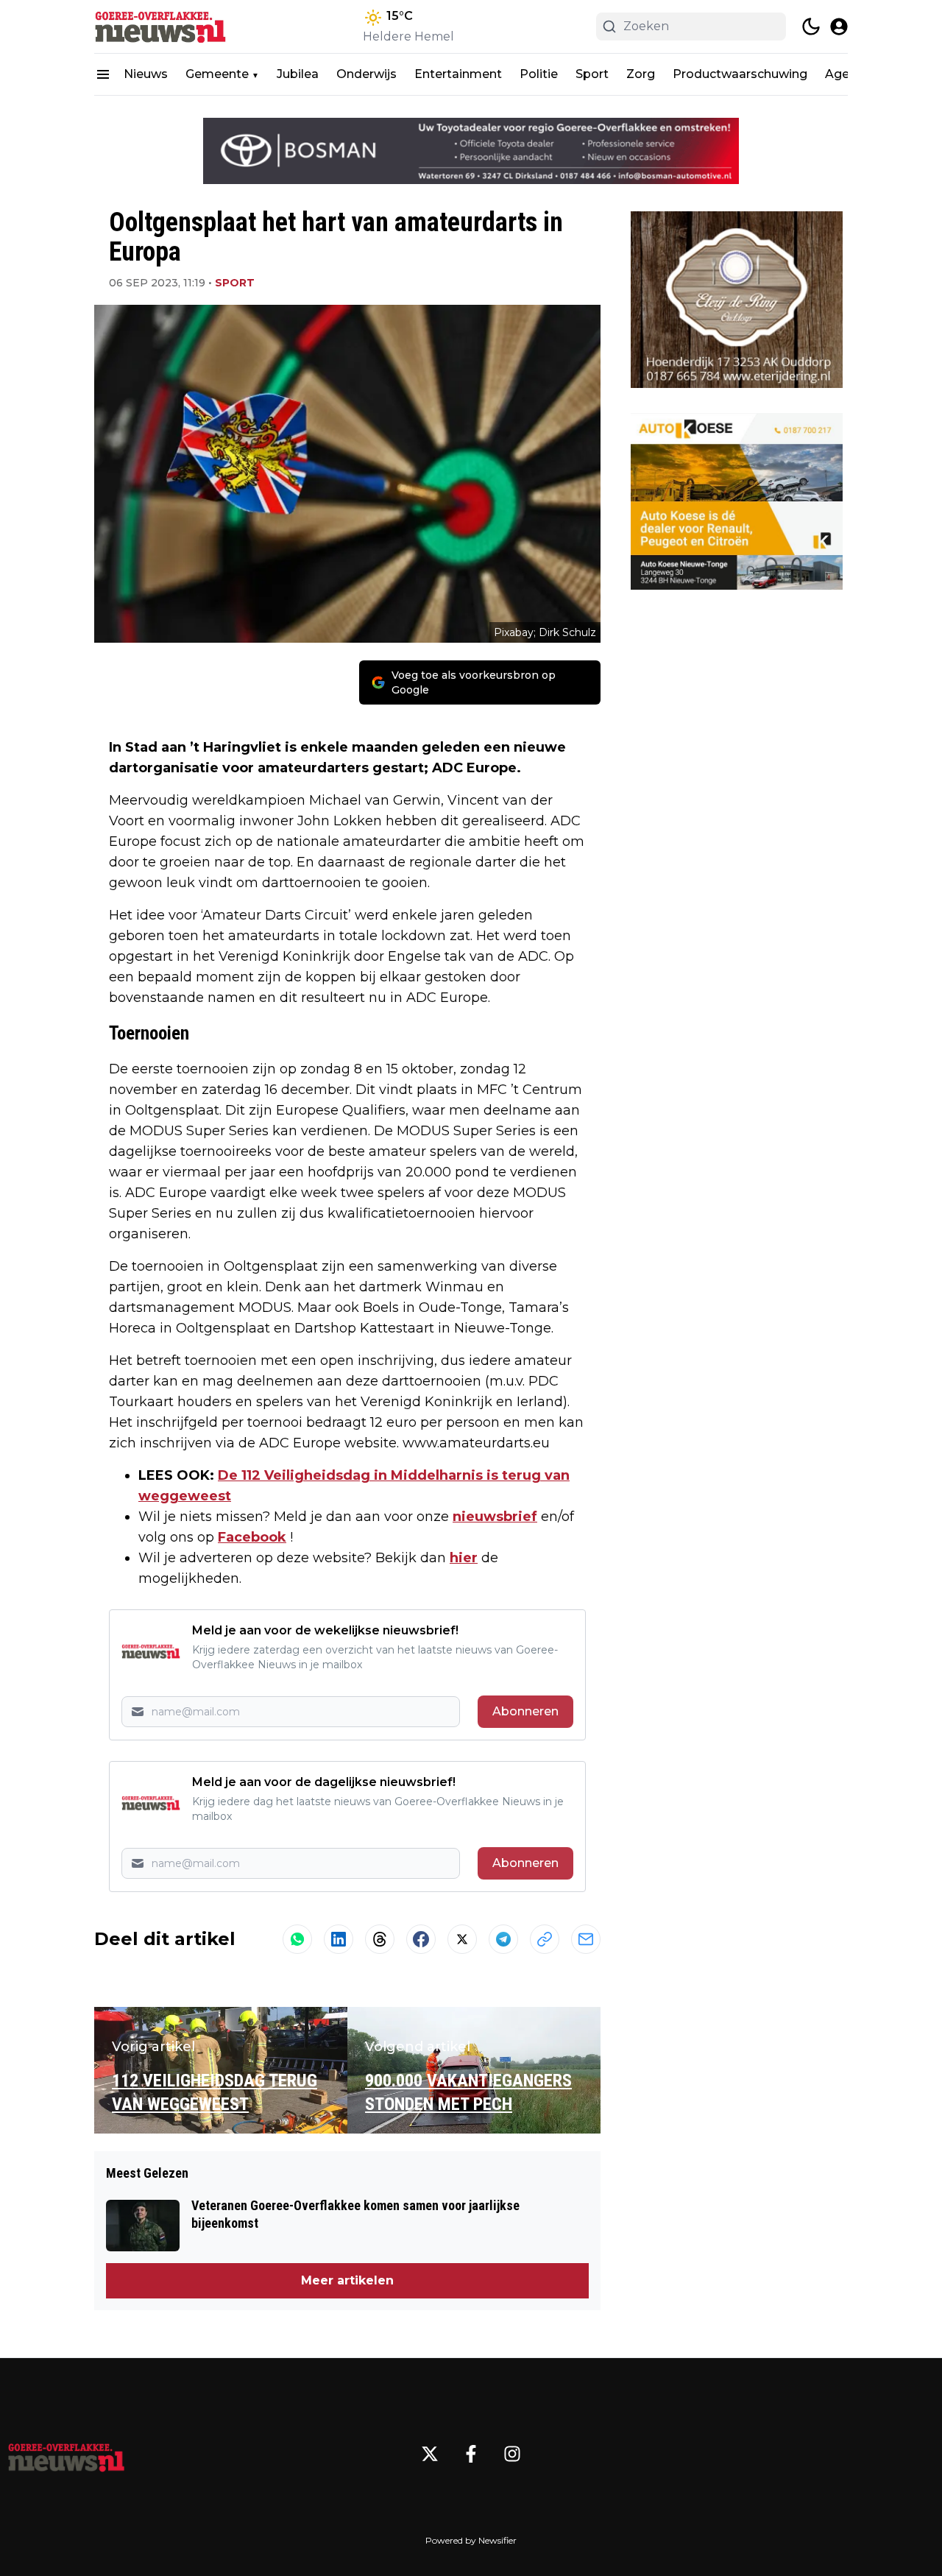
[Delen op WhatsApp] (297, 1939)
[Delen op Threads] (380, 1939)
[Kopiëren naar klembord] (545, 1939)
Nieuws (146, 74)
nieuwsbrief (495, 1517)
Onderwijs (366, 74)
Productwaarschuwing (740, 74)
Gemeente (217, 74)
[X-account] (430, 2454)
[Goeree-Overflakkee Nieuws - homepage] (160, 27)
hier (464, 1558)
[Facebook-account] (471, 2454)
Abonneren (525, 1711)
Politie (539, 74)
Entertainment (458, 74)
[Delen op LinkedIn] (339, 1939)
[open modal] (839, 27)
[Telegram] (503, 1939)
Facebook (252, 1537)
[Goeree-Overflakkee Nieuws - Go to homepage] (66, 2454)
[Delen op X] (462, 1939)
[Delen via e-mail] (586, 1939)
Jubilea (298, 74)
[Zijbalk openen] (103, 74)
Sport (592, 74)
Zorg (641, 74)
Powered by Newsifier (471, 2540)
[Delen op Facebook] (421, 1939)
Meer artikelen (347, 2280)
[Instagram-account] (512, 2454)
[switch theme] (811, 27)
